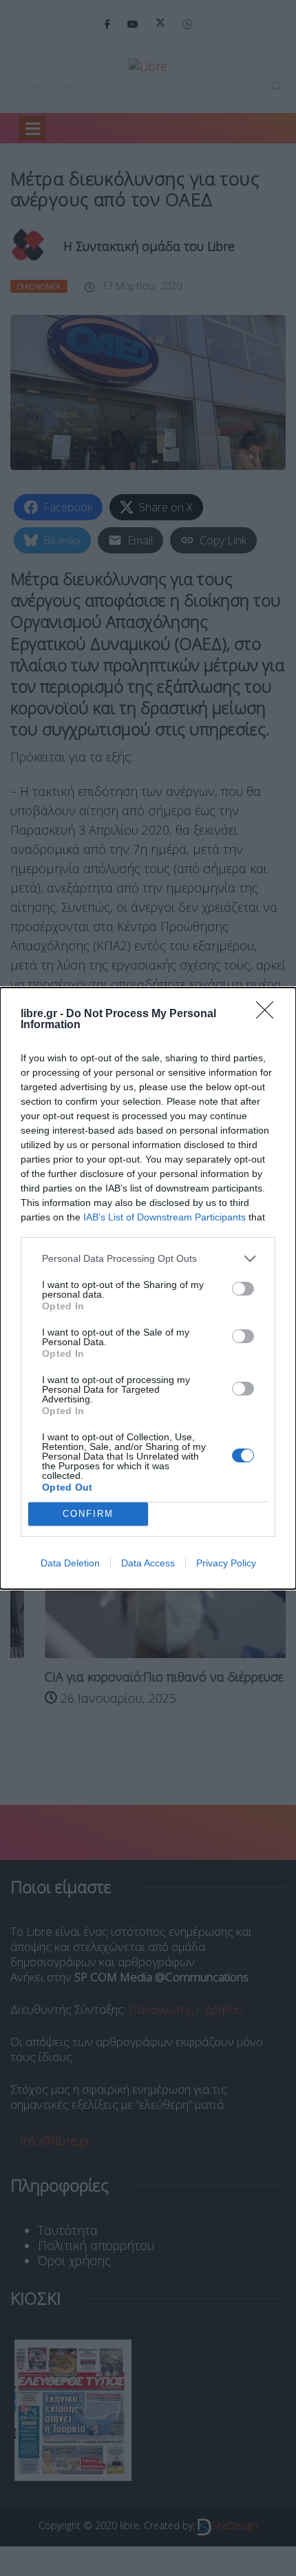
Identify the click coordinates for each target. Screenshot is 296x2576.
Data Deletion (70, 1563)
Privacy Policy (226, 1563)
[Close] (269, 1014)
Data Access (148, 1563)
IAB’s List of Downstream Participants (165, 1217)
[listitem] (148, 1259)
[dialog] (148, 1288)
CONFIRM (88, 1514)
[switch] (243, 1289)
